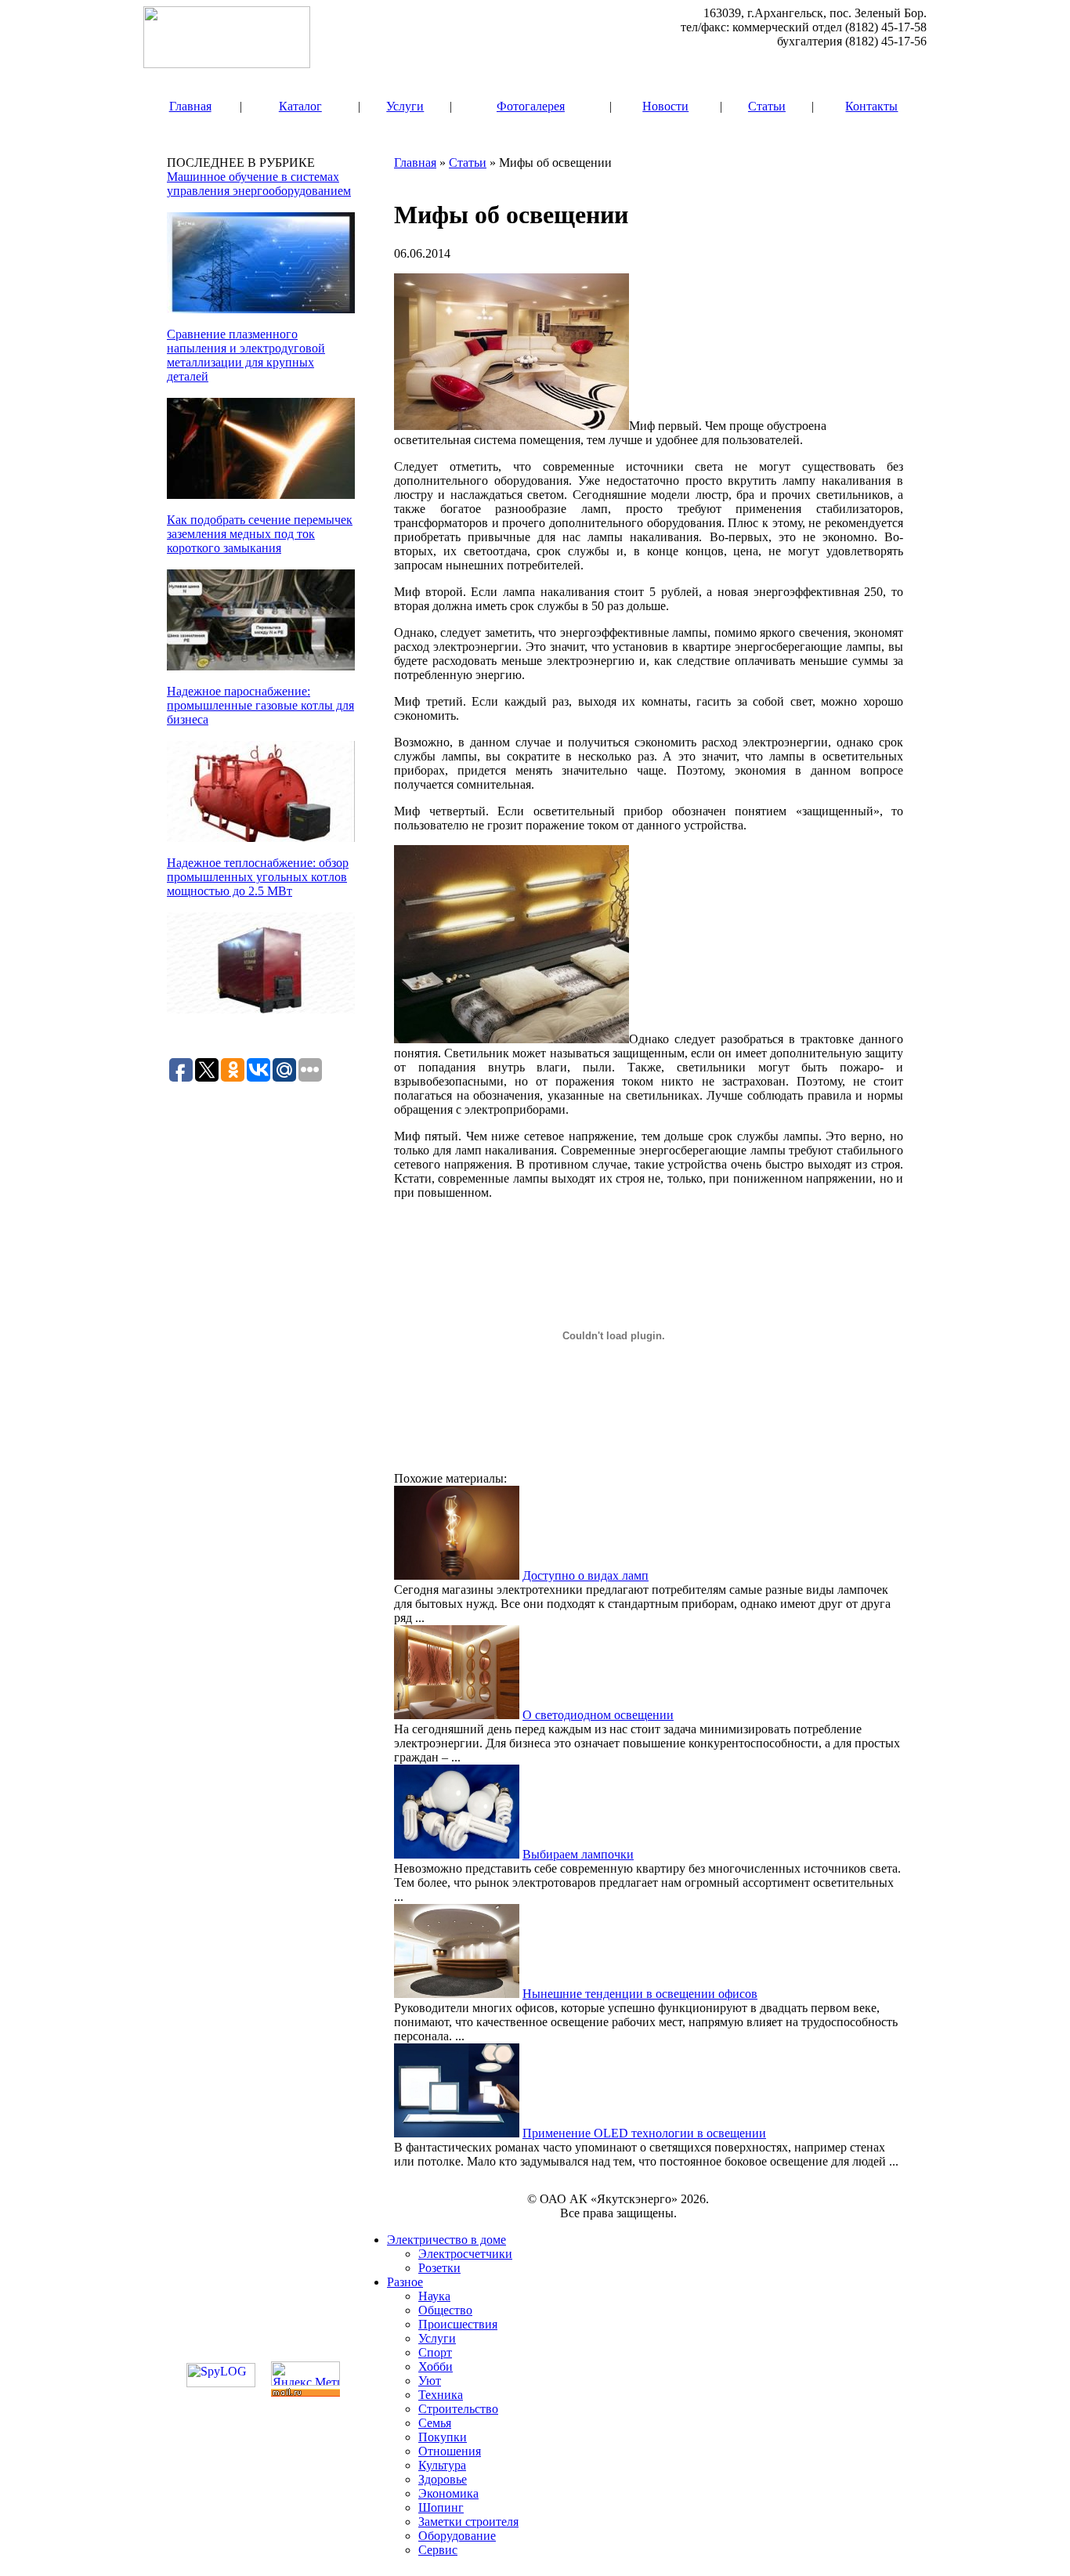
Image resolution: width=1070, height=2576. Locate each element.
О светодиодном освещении (598, 1715)
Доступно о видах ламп (586, 1575)
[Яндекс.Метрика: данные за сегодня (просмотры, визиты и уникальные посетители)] (305, 2374)
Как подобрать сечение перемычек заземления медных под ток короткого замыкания (260, 534)
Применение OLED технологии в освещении (644, 2133)
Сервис (438, 2550)
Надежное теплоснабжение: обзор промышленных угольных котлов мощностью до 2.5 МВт (258, 877)
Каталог (300, 106)
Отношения (450, 2451)
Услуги (405, 106)
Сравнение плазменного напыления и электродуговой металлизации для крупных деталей (246, 355)
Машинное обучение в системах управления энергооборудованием (259, 184)
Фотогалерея (531, 106)
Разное (405, 2282)
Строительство (458, 2409)
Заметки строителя (468, 2522)
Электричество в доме (446, 2240)
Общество (445, 2310)
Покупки (443, 2437)
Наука (434, 2296)
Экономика (448, 2493)
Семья (435, 2423)
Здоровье (443, 2479)
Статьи (767, 106)
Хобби (436, 2366)
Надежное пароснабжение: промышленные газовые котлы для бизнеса (260, 705)
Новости (665, 106)
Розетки (439, 2268)
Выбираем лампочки (578, 1854)
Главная (190, 106)
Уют (430, 2381)
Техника (441, 2395)
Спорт (435, 2352)
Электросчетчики (465, 2254)
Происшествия (458, 2324)
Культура (442, 2465)
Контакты (871, 106)
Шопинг (441, 2507)
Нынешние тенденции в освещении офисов (640, 1994)
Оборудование (457, 2536)
